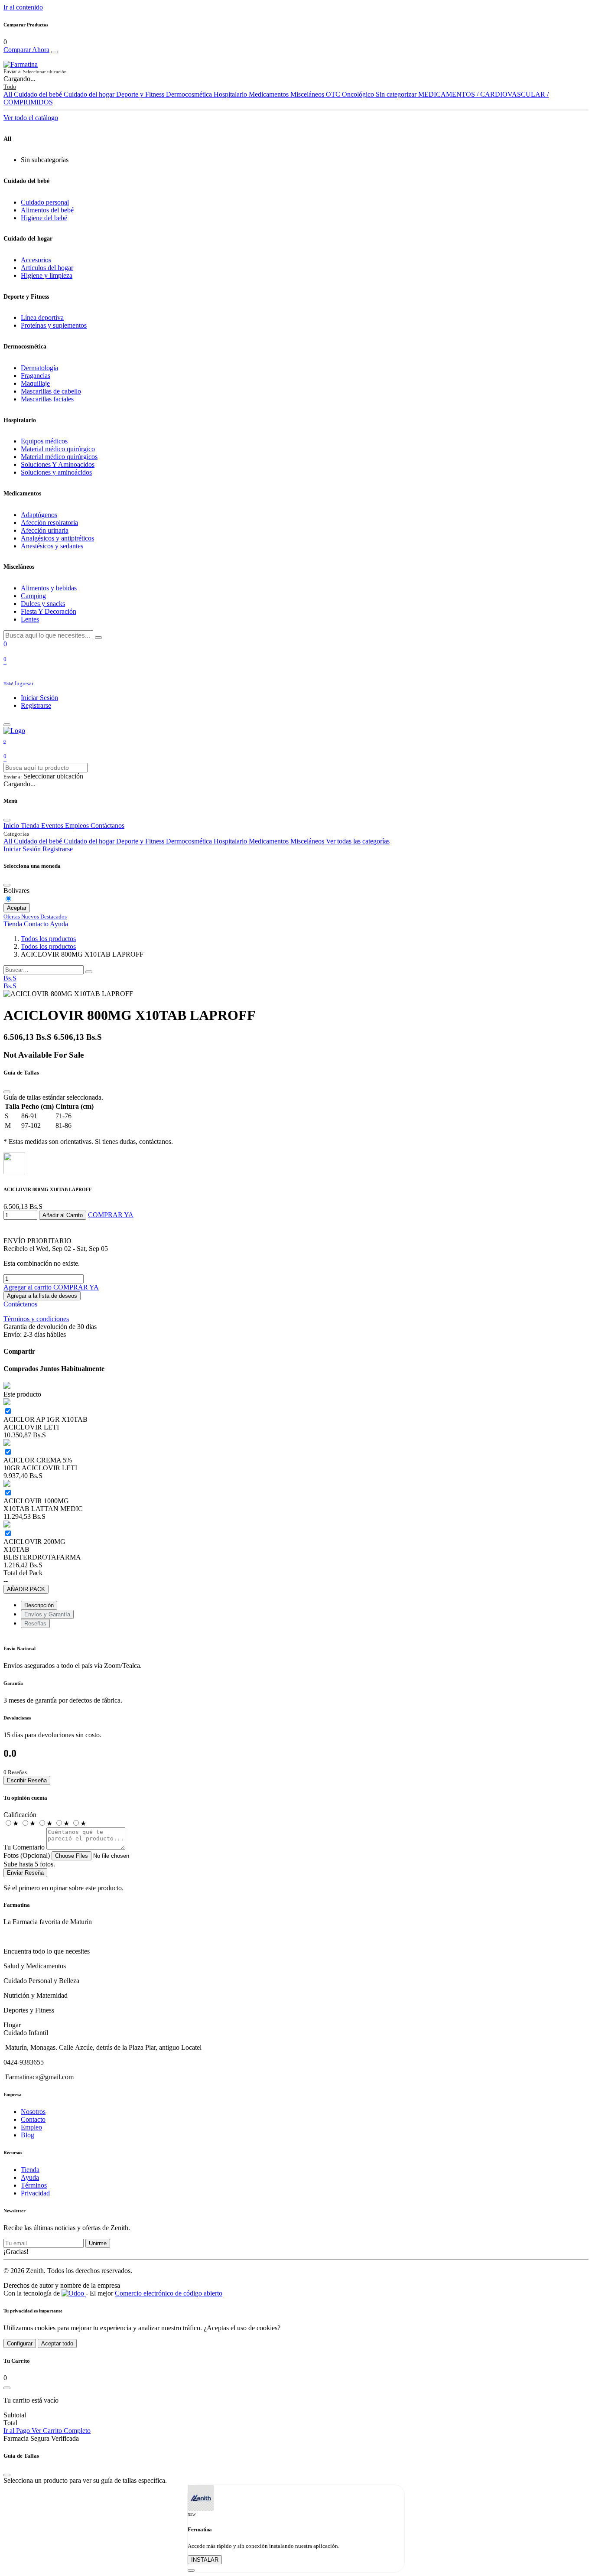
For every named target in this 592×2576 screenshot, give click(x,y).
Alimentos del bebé (47, 210)
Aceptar (17, 908)
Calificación (20, 1815)
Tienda (13, 924)
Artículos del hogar (47, 268)
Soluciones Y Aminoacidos (58, 464)
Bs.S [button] (10, 978)
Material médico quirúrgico (58, 449)
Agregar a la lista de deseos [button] (42, 1296)
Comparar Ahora (26, 50)
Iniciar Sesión (39, 698)
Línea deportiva (42, 318)
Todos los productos (48, 939)
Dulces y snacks (43, 604)
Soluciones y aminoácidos (56, 472)
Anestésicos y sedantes (52, 546)
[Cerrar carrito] (7, 2388)
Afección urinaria (45, 530)
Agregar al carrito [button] (28, 1287)
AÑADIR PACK (26, 1589)
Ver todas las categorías (358, 841)
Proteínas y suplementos (54, 325)
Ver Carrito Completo (61, 2431)
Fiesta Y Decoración (49, 611)
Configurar (20, 2343)
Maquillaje (35, 383)
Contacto (36, 924)
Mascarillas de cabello (51, 391)
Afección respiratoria (49, 523)
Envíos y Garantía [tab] (47, 1614)
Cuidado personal (45, 202)
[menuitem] (10, 986)
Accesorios (36, 260)
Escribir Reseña (27, 1780)
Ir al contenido (23, 7)
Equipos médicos (44, 441)
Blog (28, 2135)
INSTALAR (205, 2560)
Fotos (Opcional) (27, 1855)
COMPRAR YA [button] (111, 1215)
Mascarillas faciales (47, 399)
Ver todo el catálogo (31, 118)
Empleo (31, 2127)
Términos (34, 2185)
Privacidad (35, 2193)
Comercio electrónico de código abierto (169, 2293)
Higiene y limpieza (47, 275)
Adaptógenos (39, 515)
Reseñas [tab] (35, 1623)
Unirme (98, 2243)
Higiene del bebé (44, 218)
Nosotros (33, 2112)
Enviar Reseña (25, 1873)
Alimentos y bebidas (49, 588)
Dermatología (39, 368)
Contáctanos (20, 1304)
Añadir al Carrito (63, 1215)
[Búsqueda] (89, 972)
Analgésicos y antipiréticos (57, 538)
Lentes (30, 619)
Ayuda (59, 924)
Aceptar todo (57, 2343)
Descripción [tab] (39, 1605)
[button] (296, 72)
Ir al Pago (18, 2431)
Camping (33, 596)
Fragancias (36, 376)
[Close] (55, 52)
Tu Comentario (24, 1847)
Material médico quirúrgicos (59, 457)
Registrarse (36, 705)
